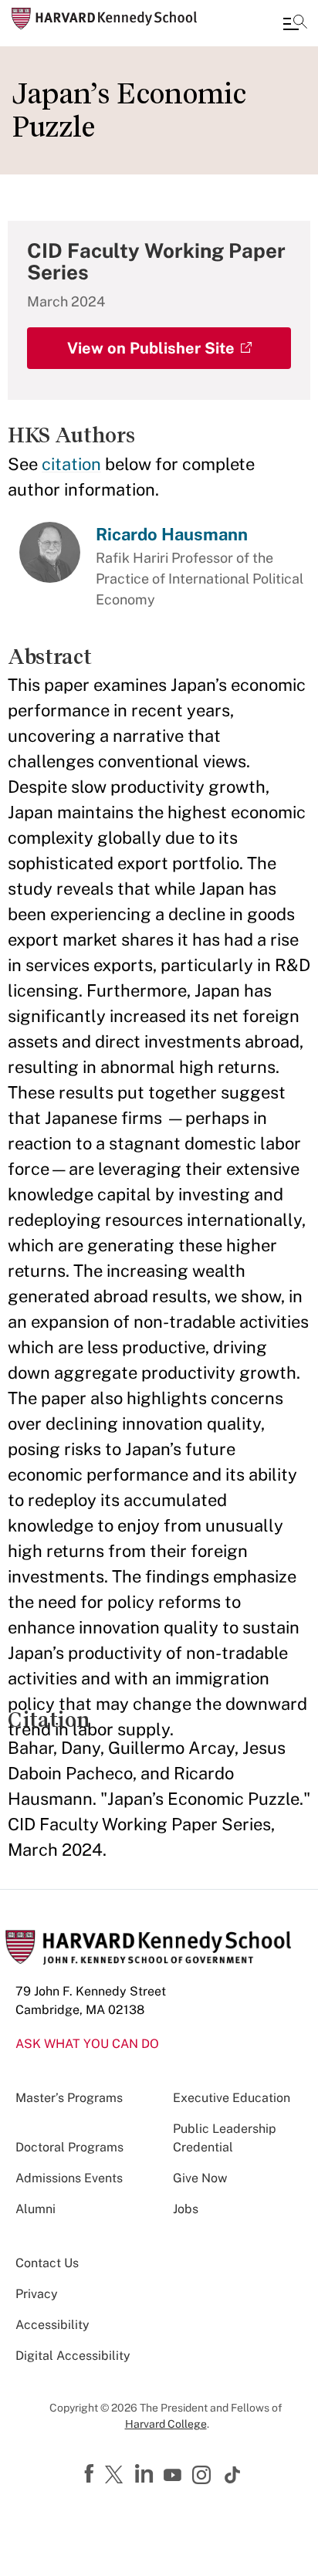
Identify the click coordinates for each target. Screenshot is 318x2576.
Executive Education (232, 2098)
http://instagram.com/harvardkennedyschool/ (204, 2476)
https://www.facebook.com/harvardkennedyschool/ (91, 2474)
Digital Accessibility (73, 2356)
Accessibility (52, 2325)
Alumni (36, 2209)
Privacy (37, 2294)
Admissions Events (69, 2178)
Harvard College (166, 2424)
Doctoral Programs (69, 2147)
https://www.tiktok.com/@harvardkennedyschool (233, 2475)
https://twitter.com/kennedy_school (117, 2476)
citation (71, 464)
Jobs (186, 2209)
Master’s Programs (69, 2098)
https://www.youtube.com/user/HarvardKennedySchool (174, 2476)
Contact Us (47, 2263)
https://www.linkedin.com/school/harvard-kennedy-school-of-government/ (146, 2474)
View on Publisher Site (151, 348)
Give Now (200, 2178)
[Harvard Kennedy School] (104, 19)
